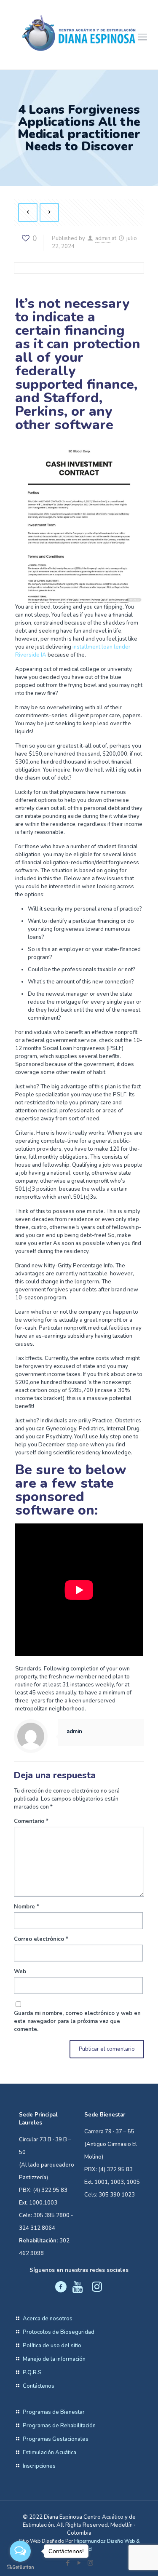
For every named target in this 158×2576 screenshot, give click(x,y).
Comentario (31, 1821)
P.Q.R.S (32, 2373)
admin (103, 238)
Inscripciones (39, 2466)
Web (20, 1972)
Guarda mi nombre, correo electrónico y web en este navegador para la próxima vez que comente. (77, 2021)
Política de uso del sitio (52, 2346)
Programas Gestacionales (56, 2439)
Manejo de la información (54, 2359)
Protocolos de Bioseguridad (59, 2332)
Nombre (27, 1907)
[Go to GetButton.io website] (20, 2567)
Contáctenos (39, 2386)
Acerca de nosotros (48, 2319)
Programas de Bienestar (54, 2412)
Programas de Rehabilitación (59, 2426)
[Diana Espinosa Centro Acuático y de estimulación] (79, 33)
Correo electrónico (41, 1939)
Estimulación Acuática (50, 2453)
